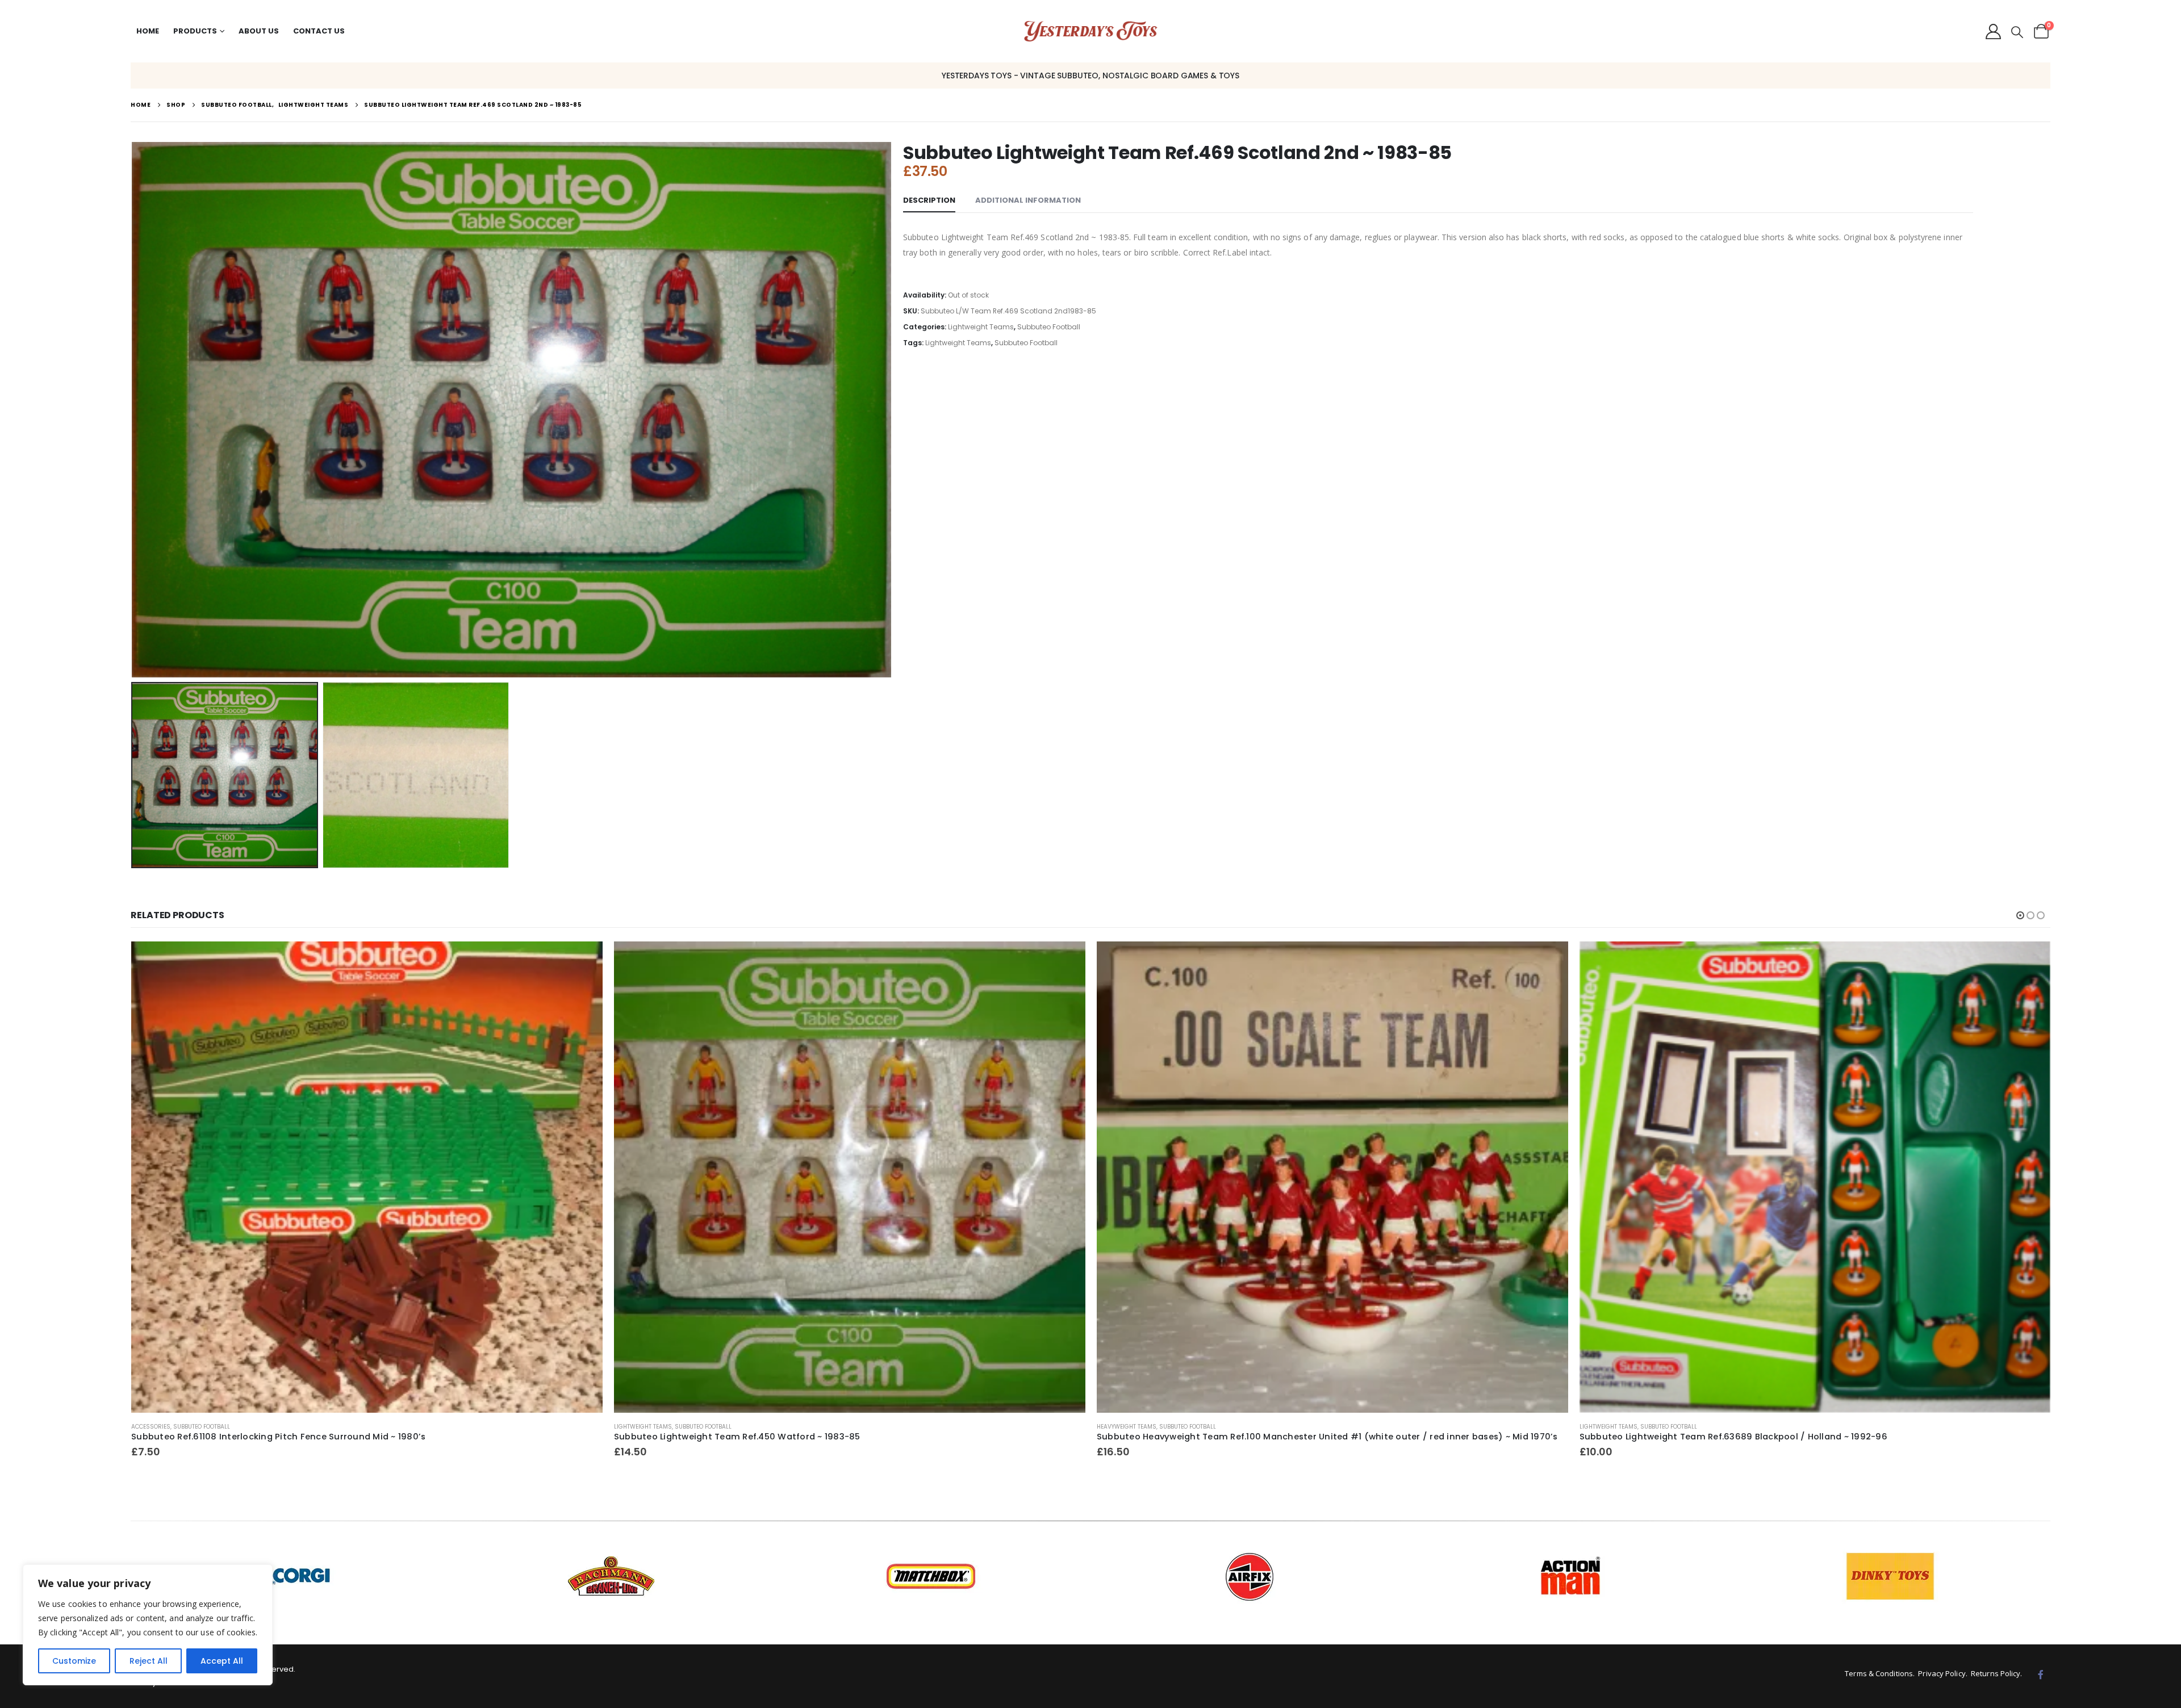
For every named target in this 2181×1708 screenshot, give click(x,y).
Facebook (2041, 1674)
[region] (148, 1625)
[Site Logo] (1091, 32)
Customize (74, 1661)
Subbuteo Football (1049, 327)
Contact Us (319, 31)
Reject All (149, 1661)
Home (148, 31)
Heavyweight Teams (644, 1427)
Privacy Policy (1942, 1673)
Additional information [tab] (1028, 200)
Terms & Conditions (1879, 1673)
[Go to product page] (367, 1177)
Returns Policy (1996, 1673)
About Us (259, 31)
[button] (2017, 32)
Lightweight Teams (981, 327)
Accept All (222, 1661)
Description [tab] (929, 200)
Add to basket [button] (584, 960)
